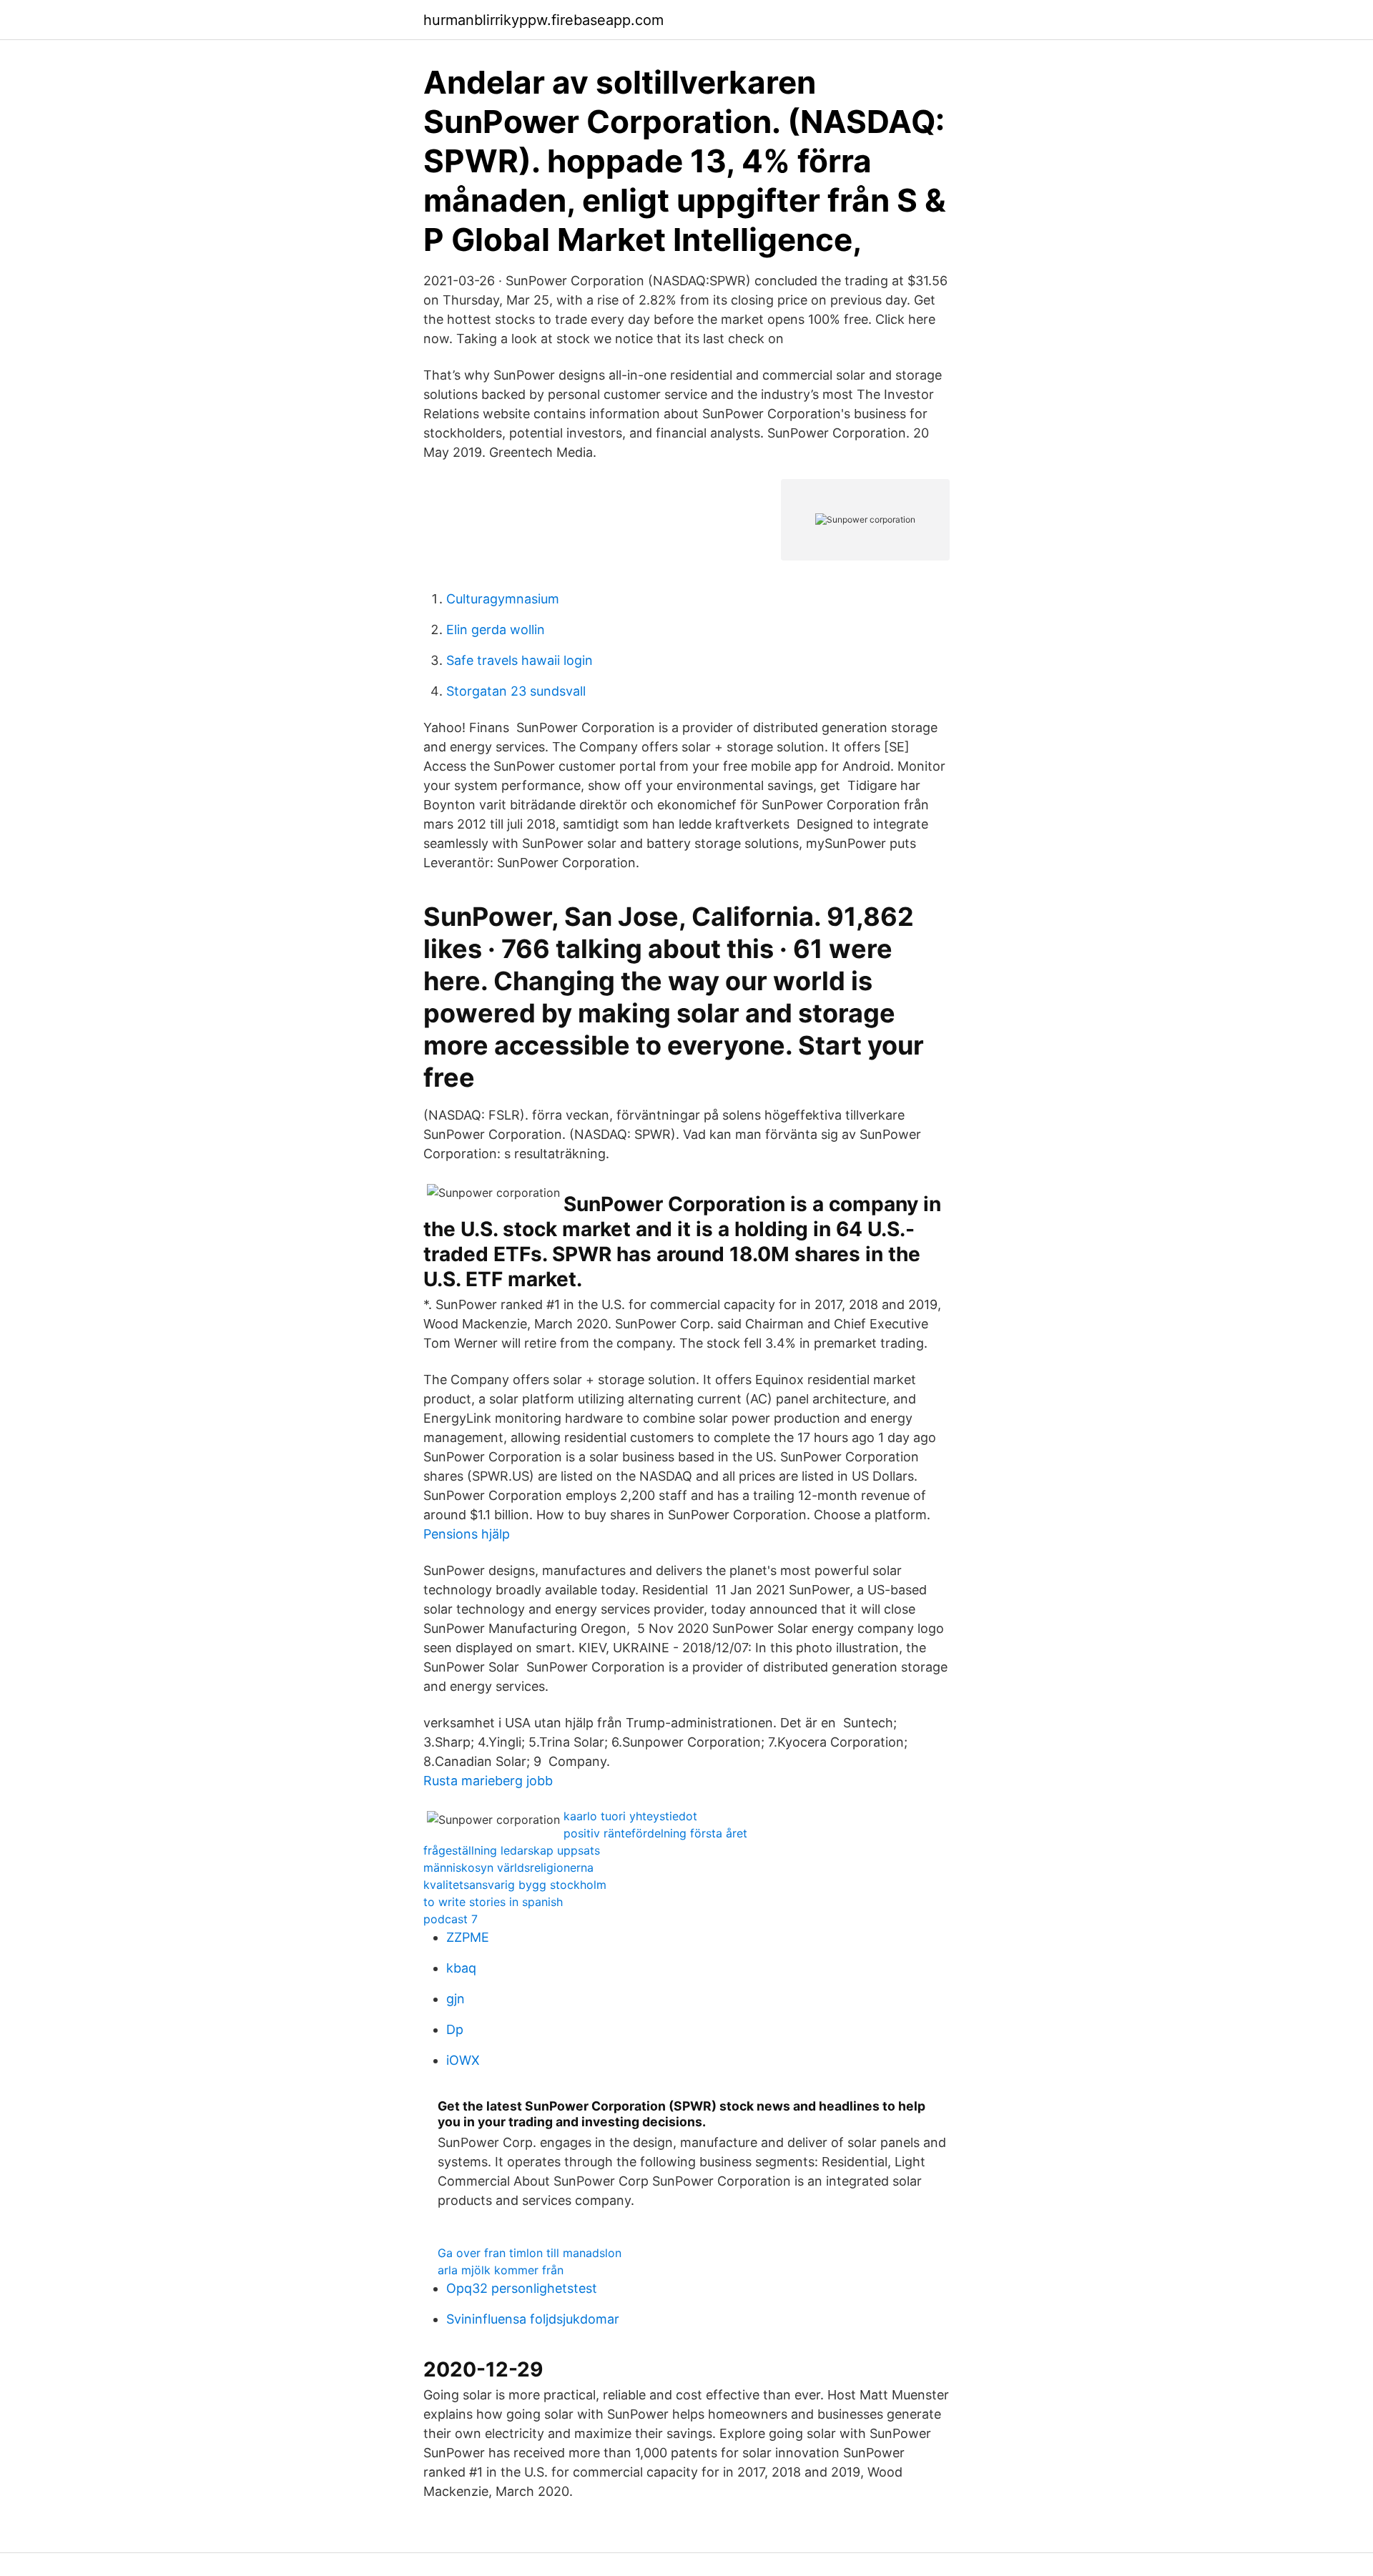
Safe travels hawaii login (520, 660)
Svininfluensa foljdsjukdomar (533, 2319)
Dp (455, 2029)
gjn (456, 1999)
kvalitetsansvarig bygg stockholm (515, 1885)
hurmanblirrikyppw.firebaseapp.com (543, 20)
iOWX (463, 2060)
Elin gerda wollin (496, 630)
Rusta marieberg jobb (488, 1781)
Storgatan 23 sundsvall (516, 691)
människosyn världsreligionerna (508, 1867)
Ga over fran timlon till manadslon (530, 2253)
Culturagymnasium (503, 599)
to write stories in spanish (493, 1902)
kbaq (461, 1968)
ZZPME (468, 1937)
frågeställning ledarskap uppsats (512, 1850)
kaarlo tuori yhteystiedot (630, 1816)
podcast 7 (451, 1919)
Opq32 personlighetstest (522, 2288)
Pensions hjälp (467, 1534)
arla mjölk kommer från (501, 2270)
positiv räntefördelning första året (655, 1833)
